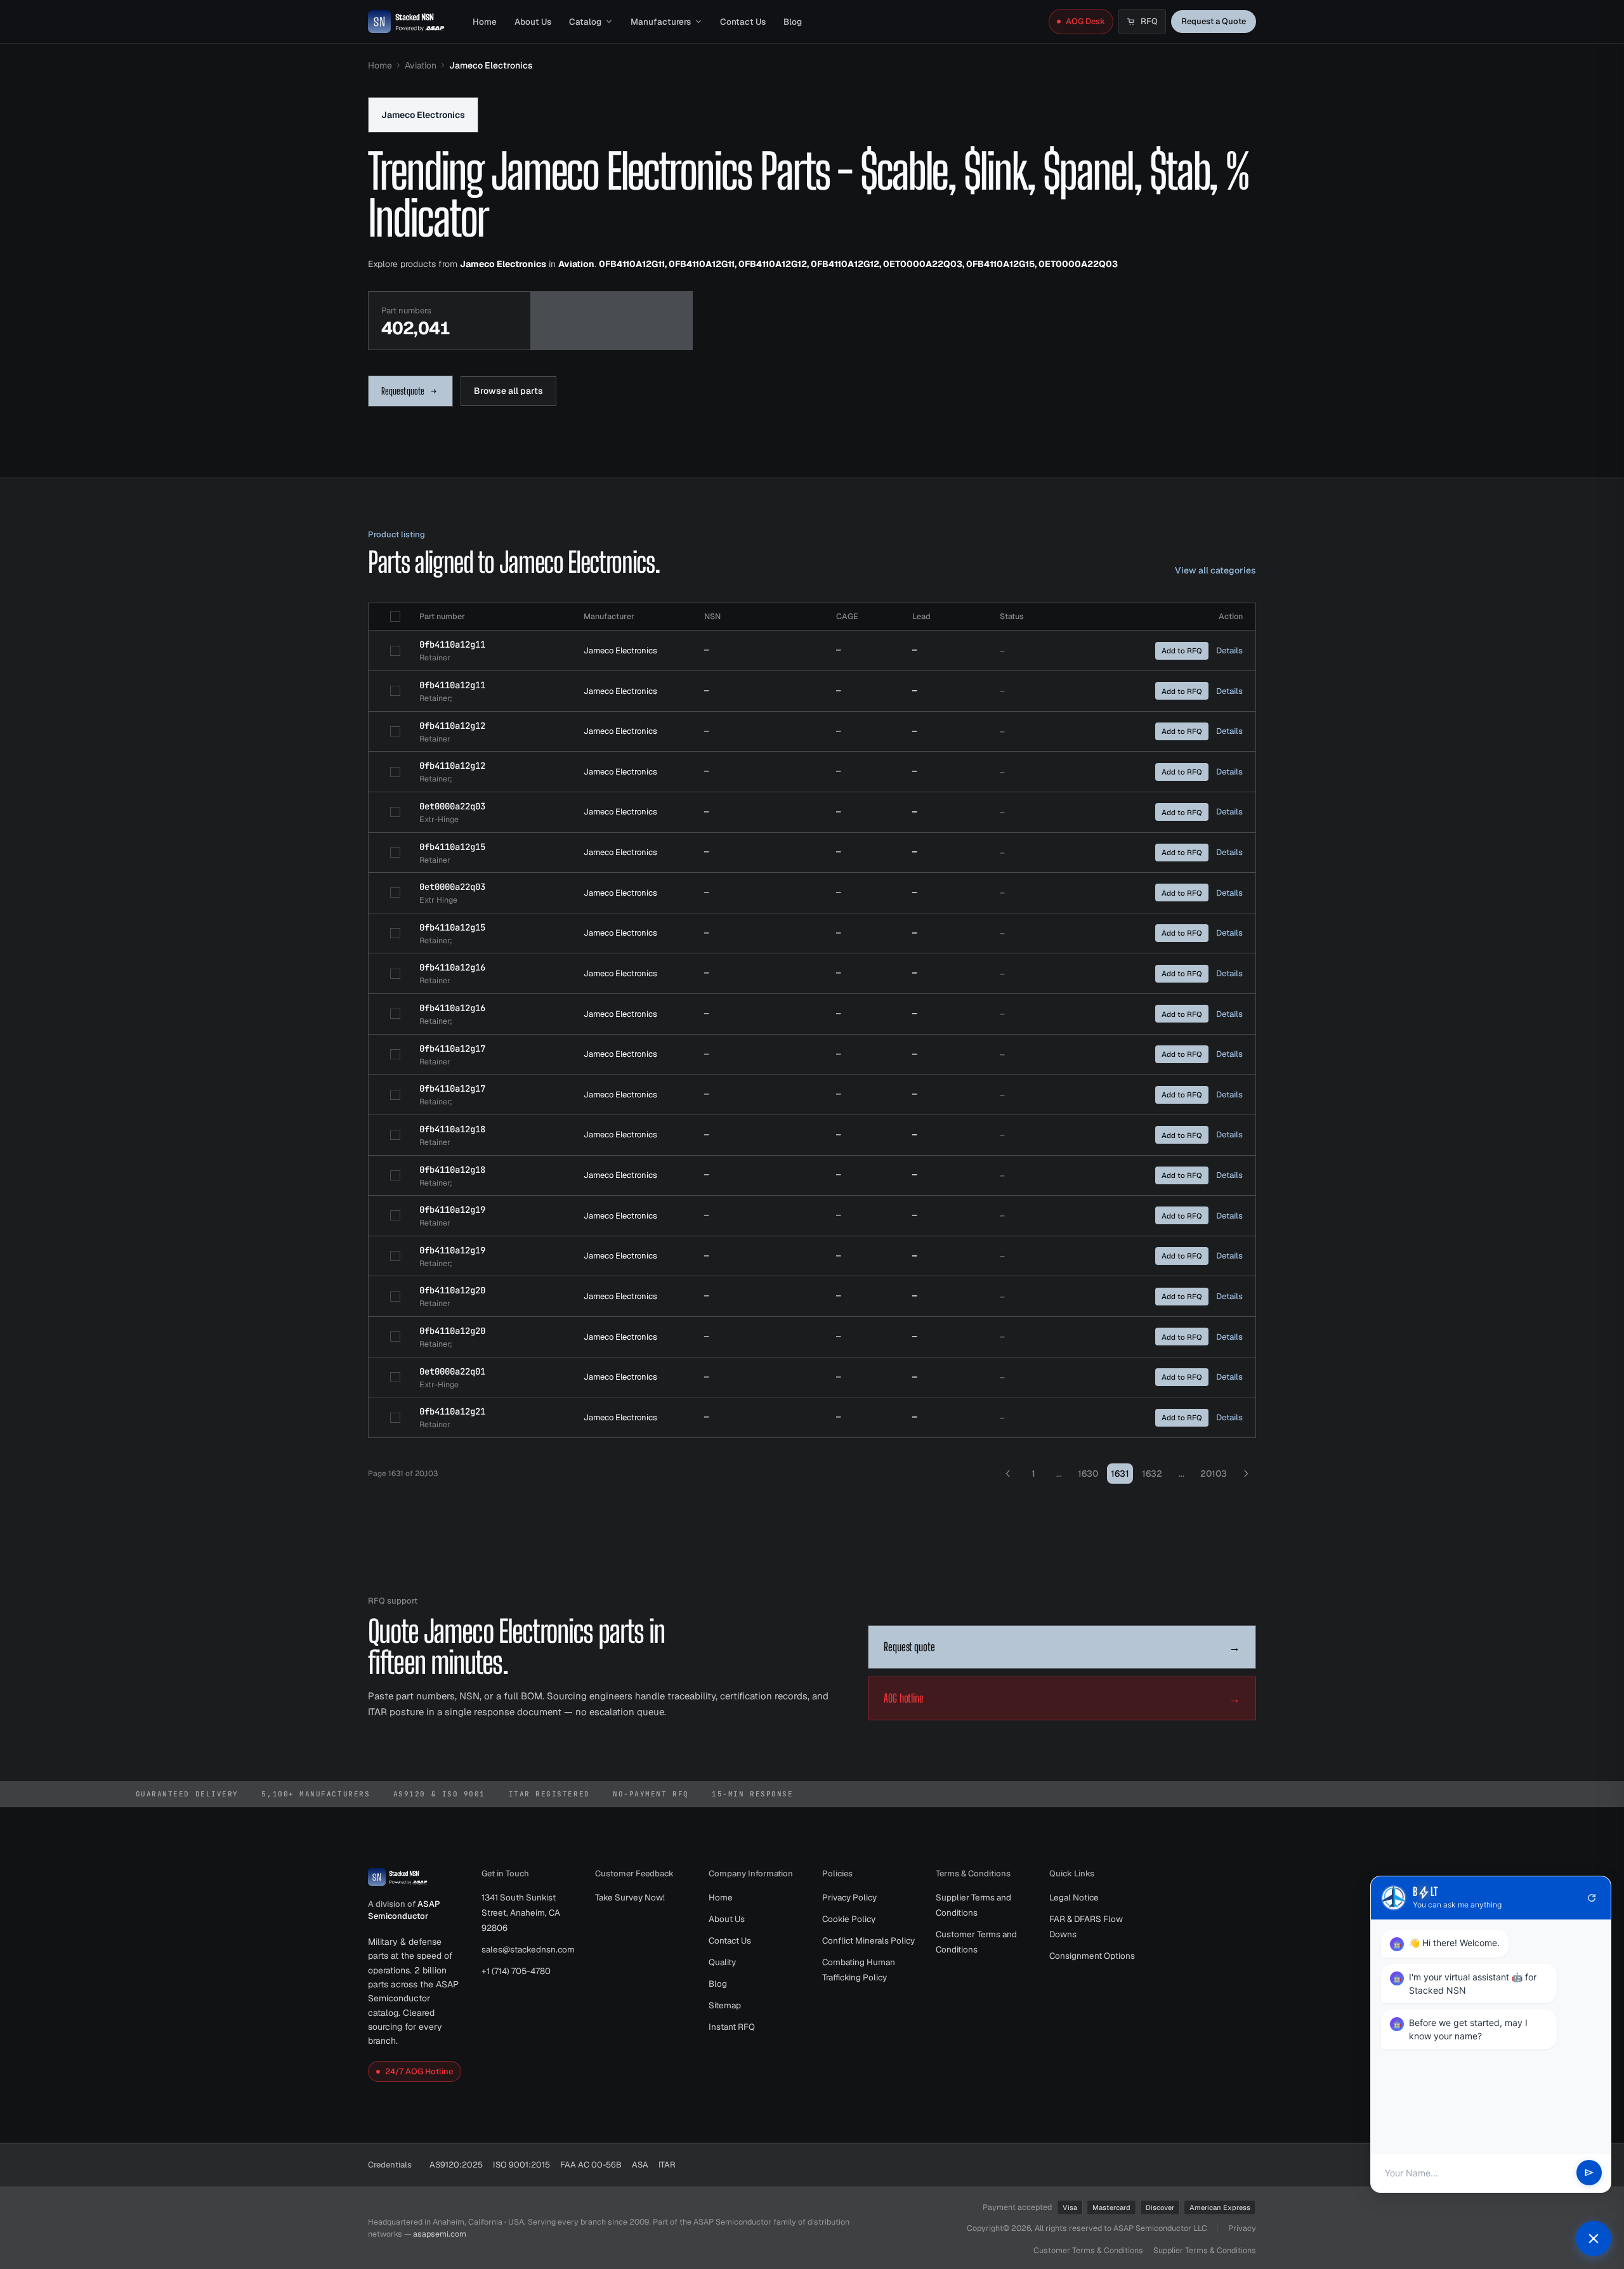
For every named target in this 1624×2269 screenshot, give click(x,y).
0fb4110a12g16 (452, 967)
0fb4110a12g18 (452, 1129)
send (1589, 2173)
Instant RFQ (732, 2027)
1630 (1088, 1474)
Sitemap (725, 2005)
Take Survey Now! (630, 1897)
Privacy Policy (849, 1897)
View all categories (1215, 570)
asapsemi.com (440, 2234)
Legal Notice (1074, 1897)
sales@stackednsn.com (528, 1949)
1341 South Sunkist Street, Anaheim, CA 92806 (521, 1913)
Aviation (421, 65)
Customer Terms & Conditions (1088, 2250)
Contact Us (743, 22)
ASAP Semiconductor (404, 1910)
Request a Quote (1214, 21)
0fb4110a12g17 (452, 1049)
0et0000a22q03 (452, 806)
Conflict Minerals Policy (868, 1940)
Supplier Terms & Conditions (1205, 2250)
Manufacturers (661, 22)
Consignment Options (1092, 1956)
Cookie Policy (849, 1919)
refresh (1592, 1898)
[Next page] (1246, 1474)
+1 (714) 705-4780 (516, 1971)
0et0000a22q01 (452, 1371)
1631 (1120, 1474)
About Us (533, 22)
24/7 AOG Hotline (419, 2071)
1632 (1152, 1474)
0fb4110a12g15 (452, 847)
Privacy (1242, 2228)
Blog (793, 22)
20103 (1214, 1474)
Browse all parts (508, 391)
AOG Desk (1085, 21)
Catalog (585, 22)
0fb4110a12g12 (452, 726)
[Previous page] (1008, 1474)
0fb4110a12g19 (452, 1210)
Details (1229, 651)
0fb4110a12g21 (452, 1411)
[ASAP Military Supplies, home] (406, 22)
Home (485, 22)
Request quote (403, 391)
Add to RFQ (1182, 651)
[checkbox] (395, 617)
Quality (722, 1962)
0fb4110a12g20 (452, 1290)
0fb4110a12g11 (452, 644)
